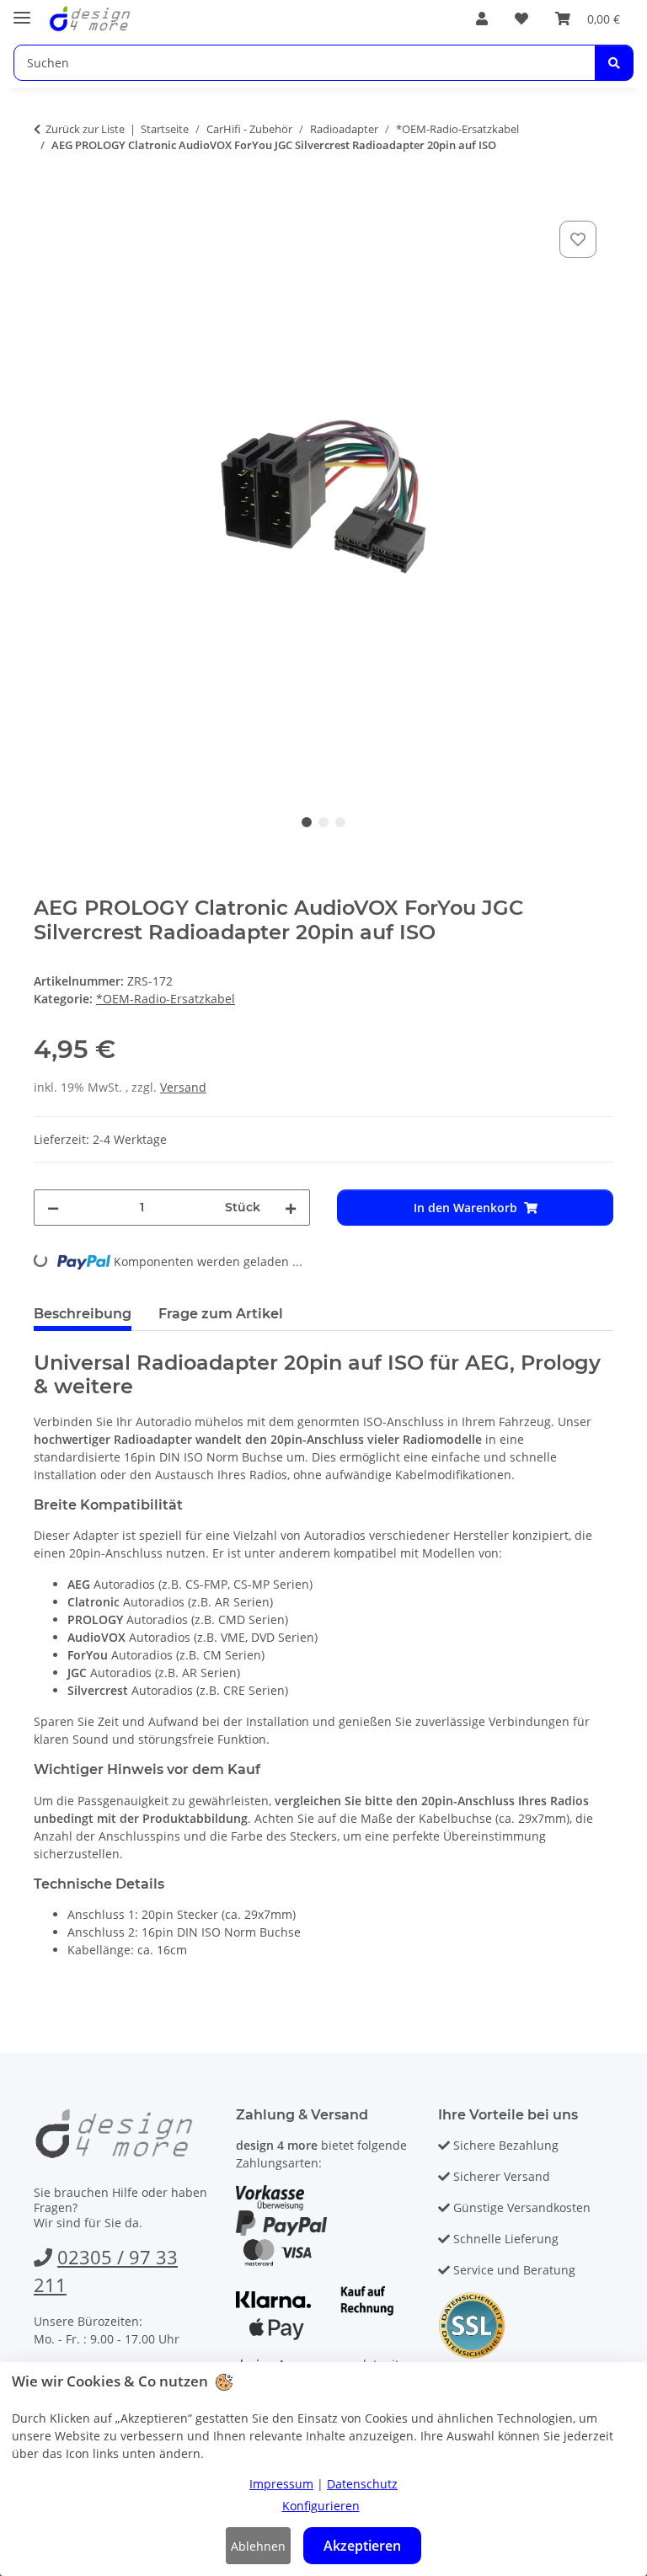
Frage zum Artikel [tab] (221, 1314)
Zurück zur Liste (85, 129)
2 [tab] (323, 822)
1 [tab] (307, 822)
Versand (183, 1087)
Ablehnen (258, 2546)
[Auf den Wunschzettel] (578, 239)
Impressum (281, 2484)
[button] (482, 19)
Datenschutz (362, 2484)
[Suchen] (614, 63)
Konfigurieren (321, 2506)
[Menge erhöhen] (291, 1208)
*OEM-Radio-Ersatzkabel (166, 999)
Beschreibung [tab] (83, 1314)
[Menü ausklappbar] (22, 11)
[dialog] (323, 2469)
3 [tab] (340, 822)
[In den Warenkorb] (47, 198)
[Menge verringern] (53, 1208)
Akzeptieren (362, 2546)
